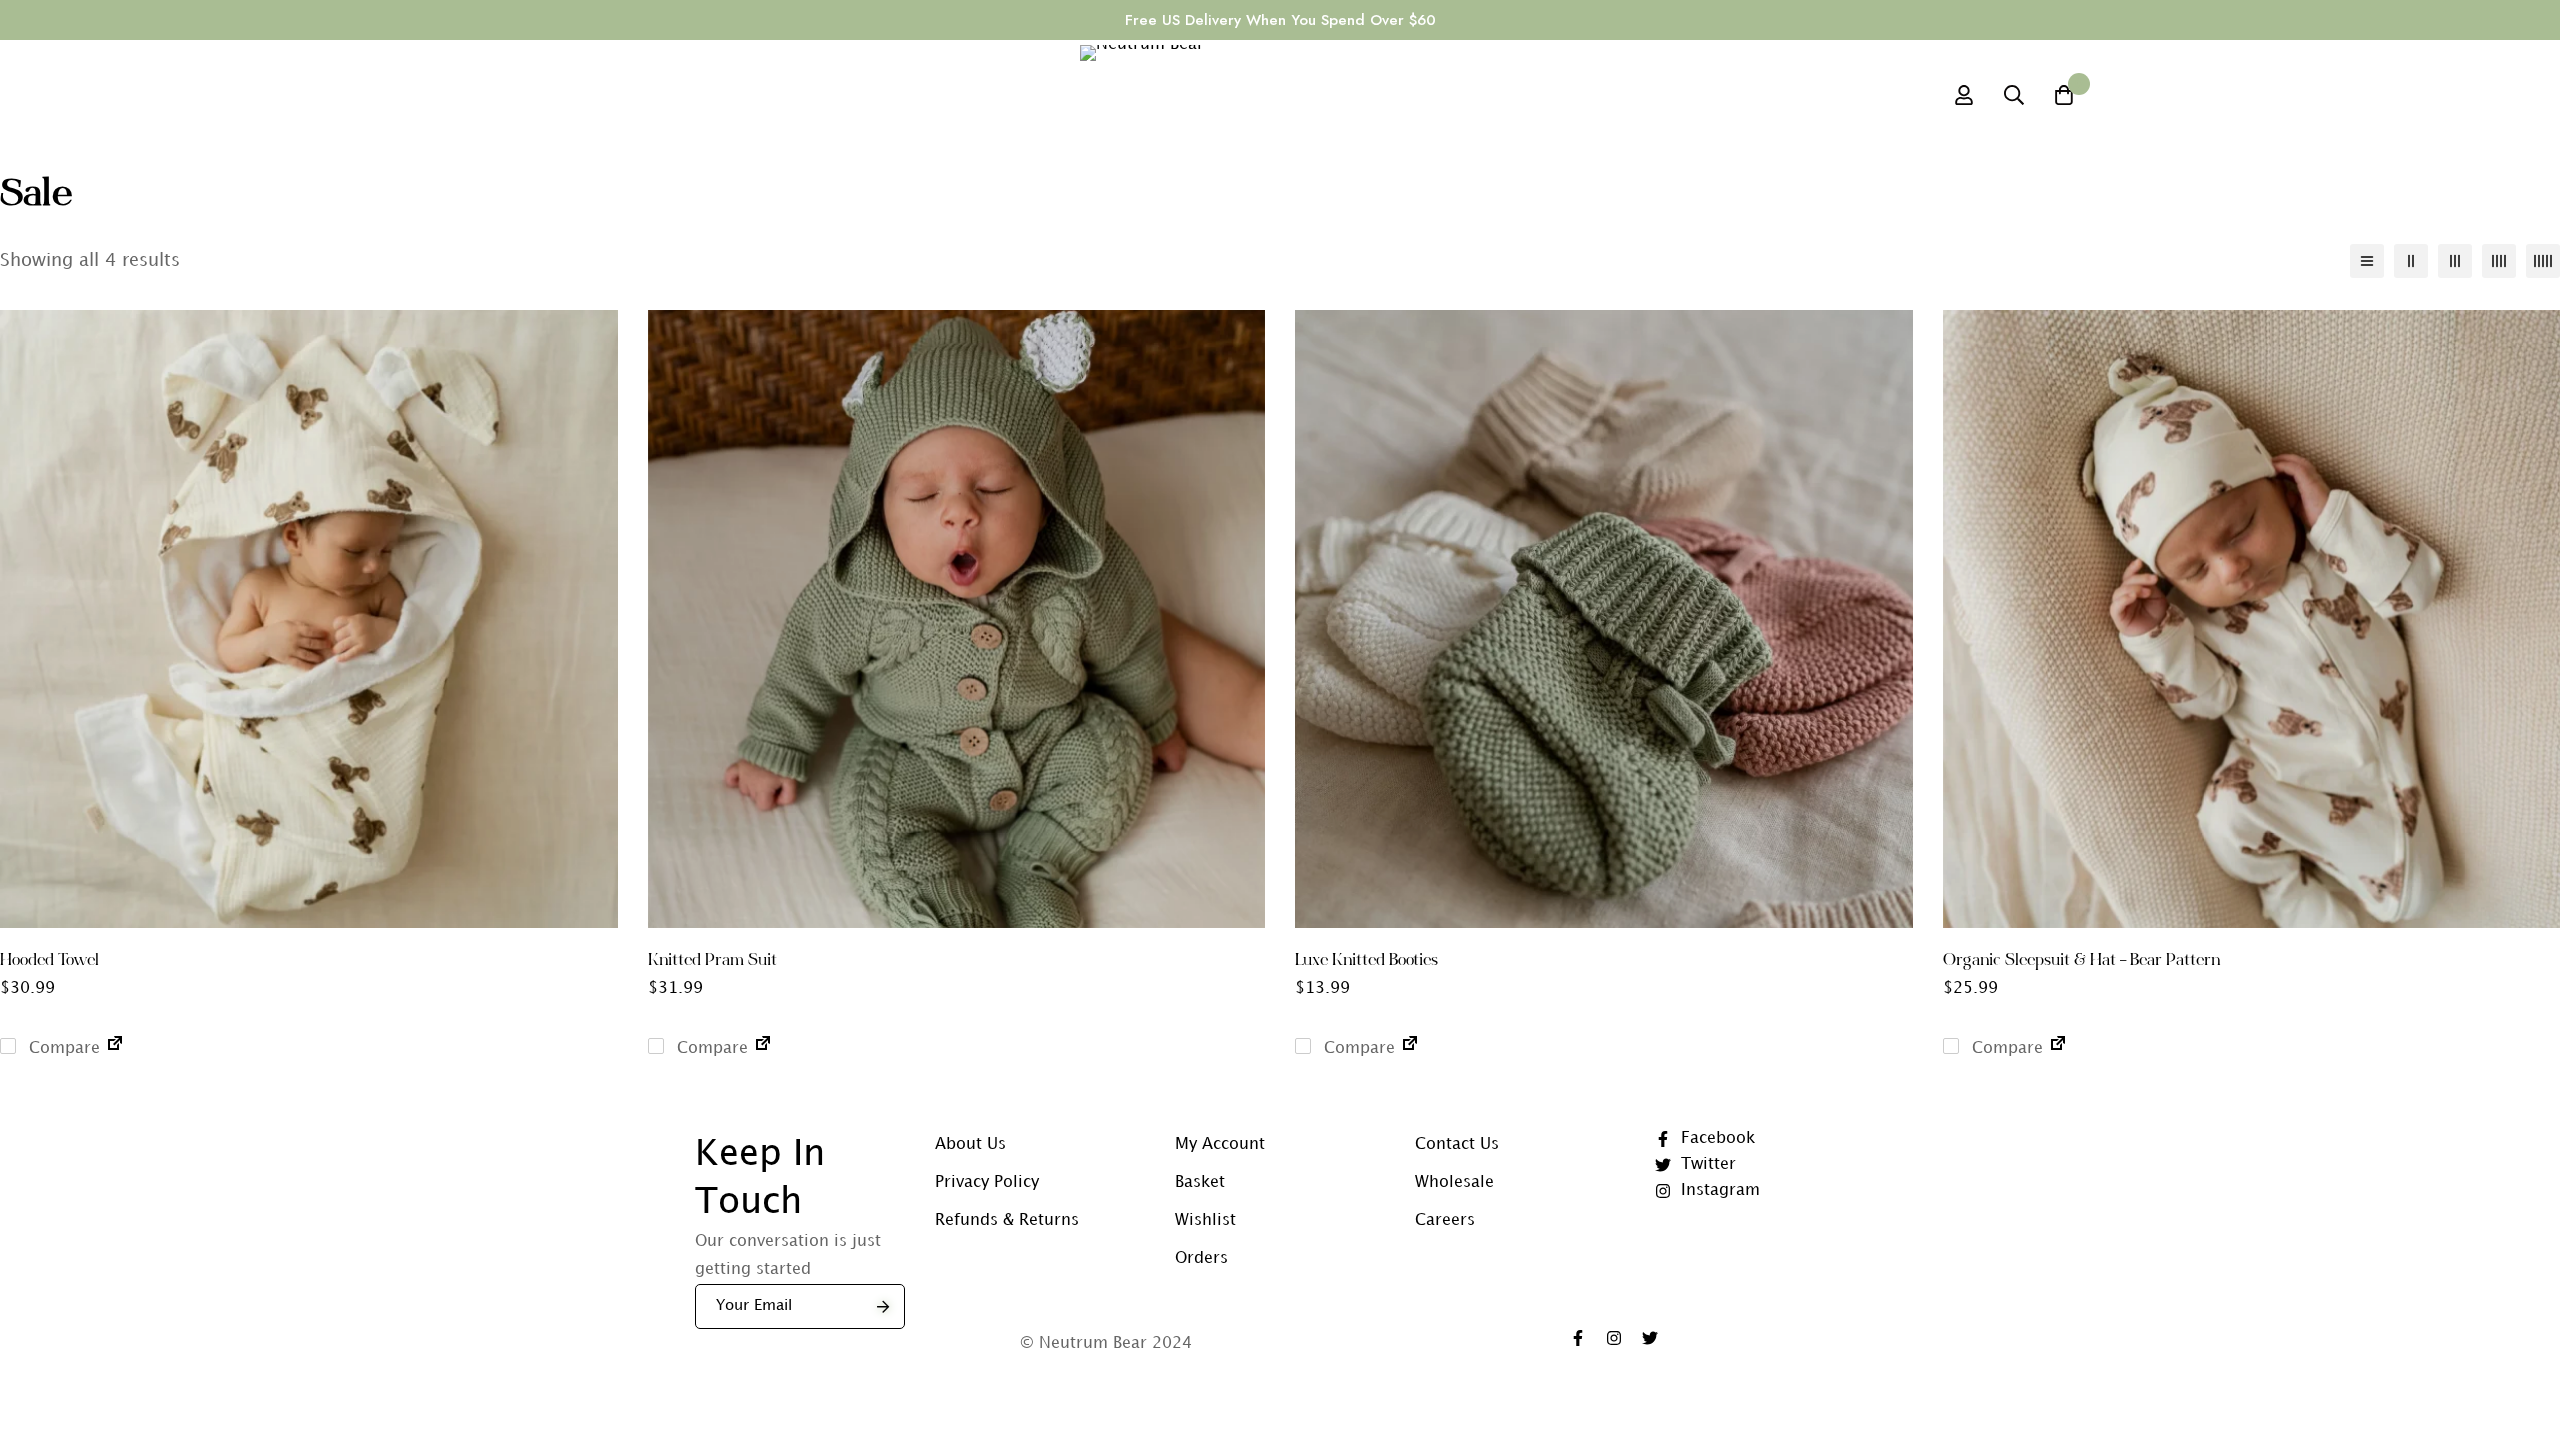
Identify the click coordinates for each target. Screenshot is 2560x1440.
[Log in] (1964, 95)
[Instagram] (1614, 1338)
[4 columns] (2499, 261)
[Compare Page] (115, 1048)
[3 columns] (2455, 261)
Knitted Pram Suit (712, 961)
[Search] (2014, 95)
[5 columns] (2543, 261)
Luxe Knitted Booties (1366, 961)
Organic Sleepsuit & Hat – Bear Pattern (2081, 961)
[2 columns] (2411, 261)
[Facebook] (1578, 1338)
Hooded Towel (49, 961)
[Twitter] (1650, 1338)
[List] (2367, 261)
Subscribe (882, 1306)
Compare (62, 1048)
